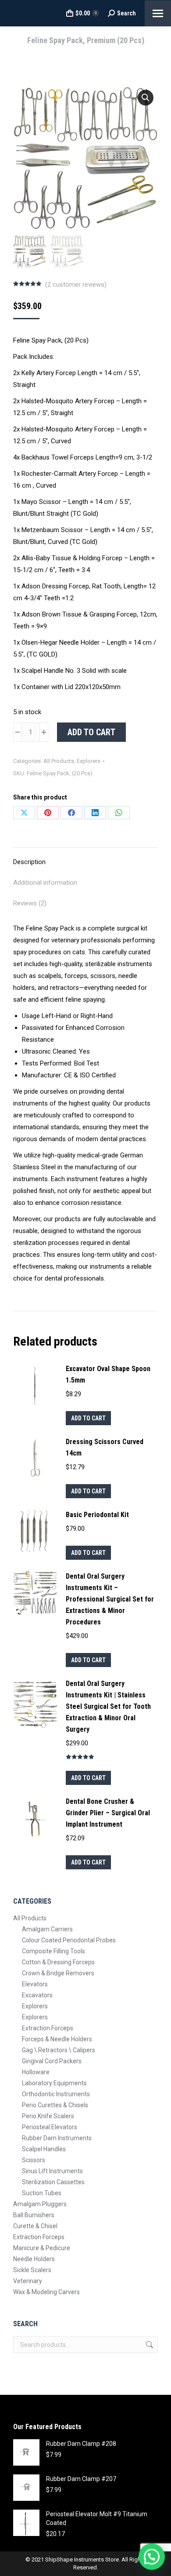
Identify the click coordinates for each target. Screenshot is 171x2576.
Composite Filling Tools (53, 1951)
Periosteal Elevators (50, 2127)
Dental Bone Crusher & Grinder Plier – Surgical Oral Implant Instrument (108, 1813)
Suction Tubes (42, 2193)
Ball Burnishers (34, 2215)
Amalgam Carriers (47, 1929)
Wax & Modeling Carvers (46, 2292)
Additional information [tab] (45, 883)
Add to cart (91, 732)
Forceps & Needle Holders (57, 2039)
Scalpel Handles (44, 2149)
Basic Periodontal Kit (97, 1515)
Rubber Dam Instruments (57, 2138)
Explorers (89, 761)
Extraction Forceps (48, 2028)
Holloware (36, 2072)
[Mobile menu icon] (158, 13)
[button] (146, 98)
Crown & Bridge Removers (58, 1973)
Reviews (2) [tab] (30, 903)
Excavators (37, 1995)
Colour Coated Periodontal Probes (69, 1940)
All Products (59, 761)
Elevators (35, 1984)
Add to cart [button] (88, 1418)
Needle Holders (34, 2259)
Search (149, 2345)
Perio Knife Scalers (48, 2116)
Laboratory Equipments (54, 2083)
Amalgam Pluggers (40, 2204)
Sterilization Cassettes (53, 2182)
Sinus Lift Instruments (52, 2171)
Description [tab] (29, 862)
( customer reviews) (76, 285)
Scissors (34, 2160)
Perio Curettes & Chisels (55, 2105)
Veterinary (28, 2281)
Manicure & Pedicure (42, 2248)
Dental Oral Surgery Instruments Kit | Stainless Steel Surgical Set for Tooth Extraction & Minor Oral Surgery (108, 1706)
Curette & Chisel (35, 2226)
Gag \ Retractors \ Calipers (59, 2050)
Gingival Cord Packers (52, 2061)
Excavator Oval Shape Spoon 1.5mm (108, 1374)
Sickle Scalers (32, 2270)
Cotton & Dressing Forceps (58, 1962)
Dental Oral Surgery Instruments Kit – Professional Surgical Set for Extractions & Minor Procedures (110, 1599)
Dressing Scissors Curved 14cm (105, 1447)
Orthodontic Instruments (56, 2094)
